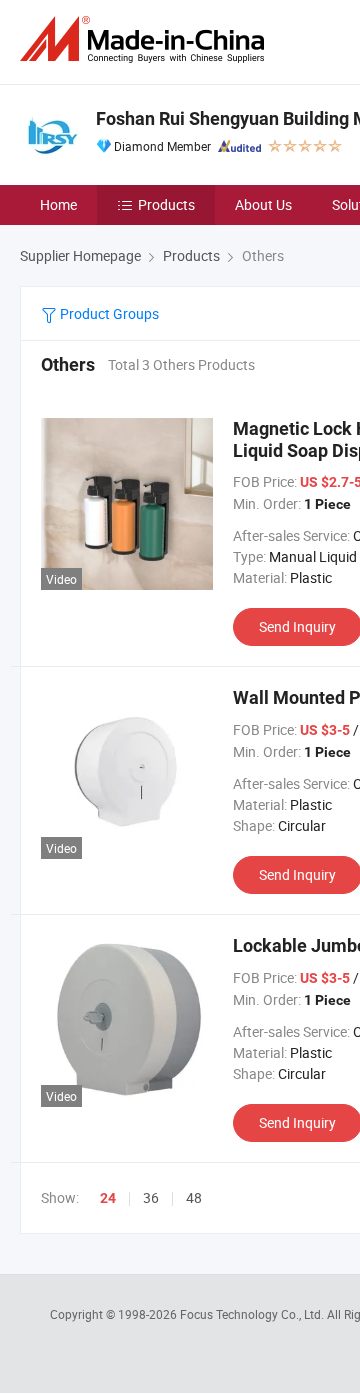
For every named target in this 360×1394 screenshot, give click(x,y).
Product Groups (108, 313)
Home (58, 204)
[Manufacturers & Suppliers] (146, 39)
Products (166, 204)
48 (194, 1197)
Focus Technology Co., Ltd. (253, 1314)
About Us (263, 204)
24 (108, 1198)
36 (151, 1197)
